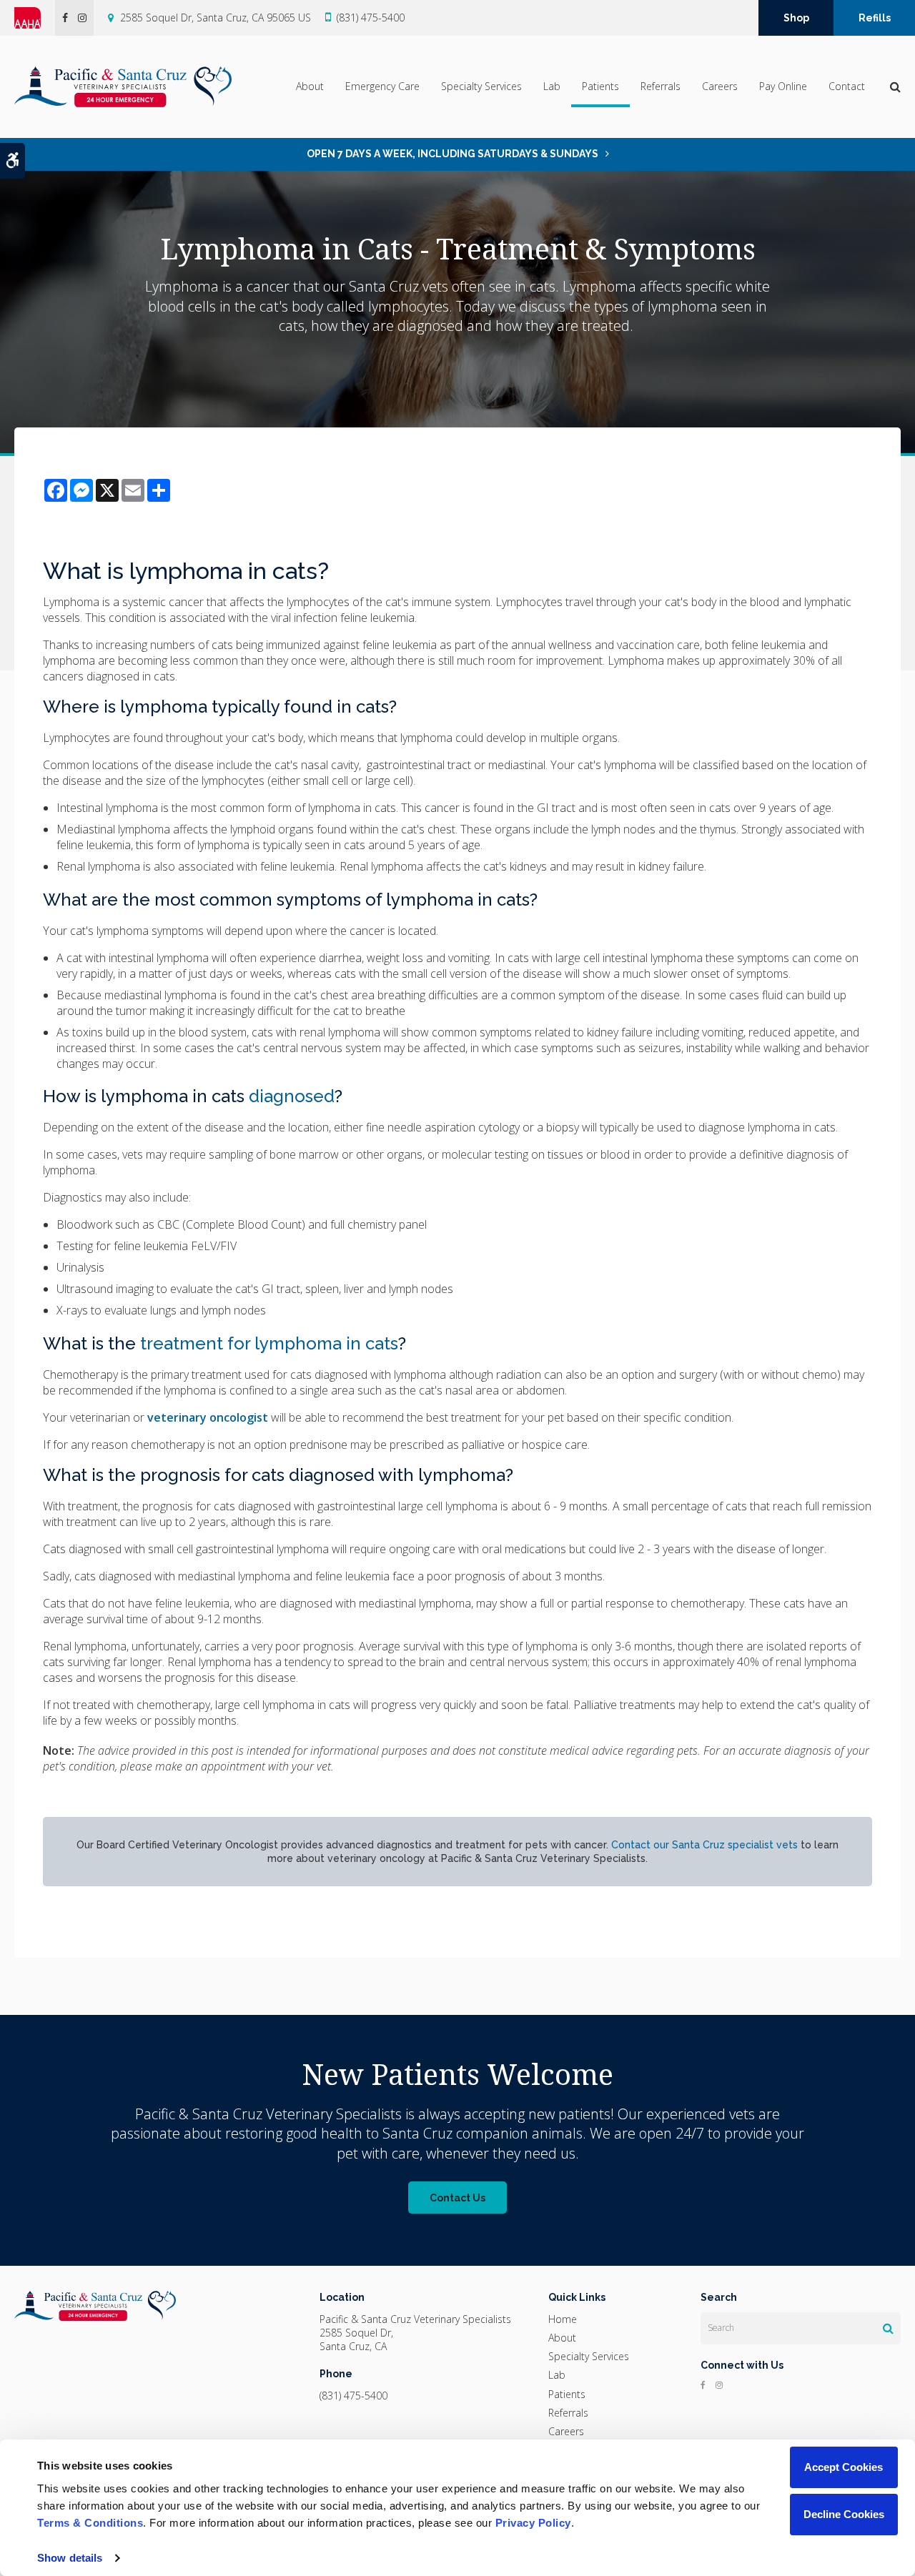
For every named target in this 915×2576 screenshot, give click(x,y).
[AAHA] (35, 18)
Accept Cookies (844, 2467)
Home (563, 2319)
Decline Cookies (844, 2514)
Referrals (661, 86)
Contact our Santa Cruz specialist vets (704, 1845)
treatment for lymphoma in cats (269, 1343)
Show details (70, 2558)
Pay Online (783, 86)
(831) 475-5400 (371, 18)
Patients (600, 86)
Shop (796, 18)
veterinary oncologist (208, 1417)
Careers (720, 86)
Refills (875, 18)
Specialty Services (481, 86)
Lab (552, 86)
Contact (847, 86)
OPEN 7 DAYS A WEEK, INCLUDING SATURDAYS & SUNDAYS (452, 154)
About (310, 86)
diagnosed (292, 1096)
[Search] (888, 2328)
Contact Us (457, 2198)
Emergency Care (382, 86)
